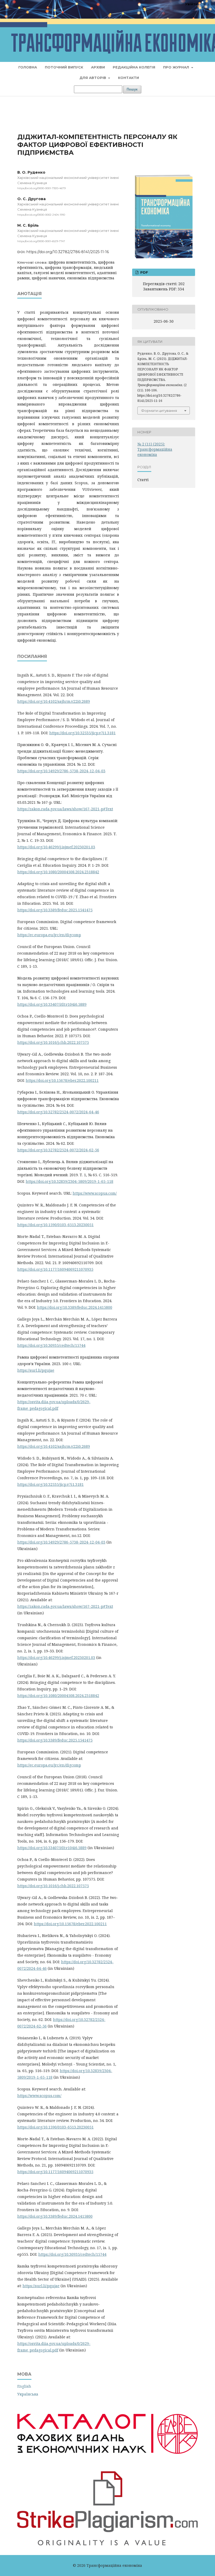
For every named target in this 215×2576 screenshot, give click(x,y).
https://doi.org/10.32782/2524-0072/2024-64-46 (58, 1112)
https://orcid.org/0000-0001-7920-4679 (41, 188)
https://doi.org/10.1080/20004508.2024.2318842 (58, 872)
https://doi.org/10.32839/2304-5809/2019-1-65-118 (69, 1181)
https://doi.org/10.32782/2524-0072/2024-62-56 (58, 1150)
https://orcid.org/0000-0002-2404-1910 (41, 215)
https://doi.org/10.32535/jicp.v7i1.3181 (82, 733)
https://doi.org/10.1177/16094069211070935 (55, 1269)
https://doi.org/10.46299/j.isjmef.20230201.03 (56, 847)
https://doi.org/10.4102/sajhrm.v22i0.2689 (54, 701)
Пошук (132, 89)
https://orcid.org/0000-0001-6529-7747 (41, 241)
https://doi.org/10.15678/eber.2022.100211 (62, 1080)
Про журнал (177, 67)
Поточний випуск (64, 67)
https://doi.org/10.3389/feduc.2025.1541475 (55, 910)
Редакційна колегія (134, 67)
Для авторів (93, 78)
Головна (28, 67)
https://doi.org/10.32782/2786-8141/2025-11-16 (68, 252)
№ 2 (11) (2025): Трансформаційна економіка (155, 449)
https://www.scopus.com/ (95, 1193)
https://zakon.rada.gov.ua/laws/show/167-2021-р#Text (65, 809)
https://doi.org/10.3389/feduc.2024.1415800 (75, 1307)
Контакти (128, 78)
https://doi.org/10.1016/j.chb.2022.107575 (53, 1042)
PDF (144, 272)
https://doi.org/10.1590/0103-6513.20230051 (55, 1225)
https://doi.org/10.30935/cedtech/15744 (51, 1345)
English (24, 2386)
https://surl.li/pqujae (36, 1370)
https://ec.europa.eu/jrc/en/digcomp (49, 935)
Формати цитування (159, 411)
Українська (28, 2394)
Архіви (98, 67)
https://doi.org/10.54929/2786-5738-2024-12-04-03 (61, 771)
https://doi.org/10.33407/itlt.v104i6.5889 (52, 1004)
